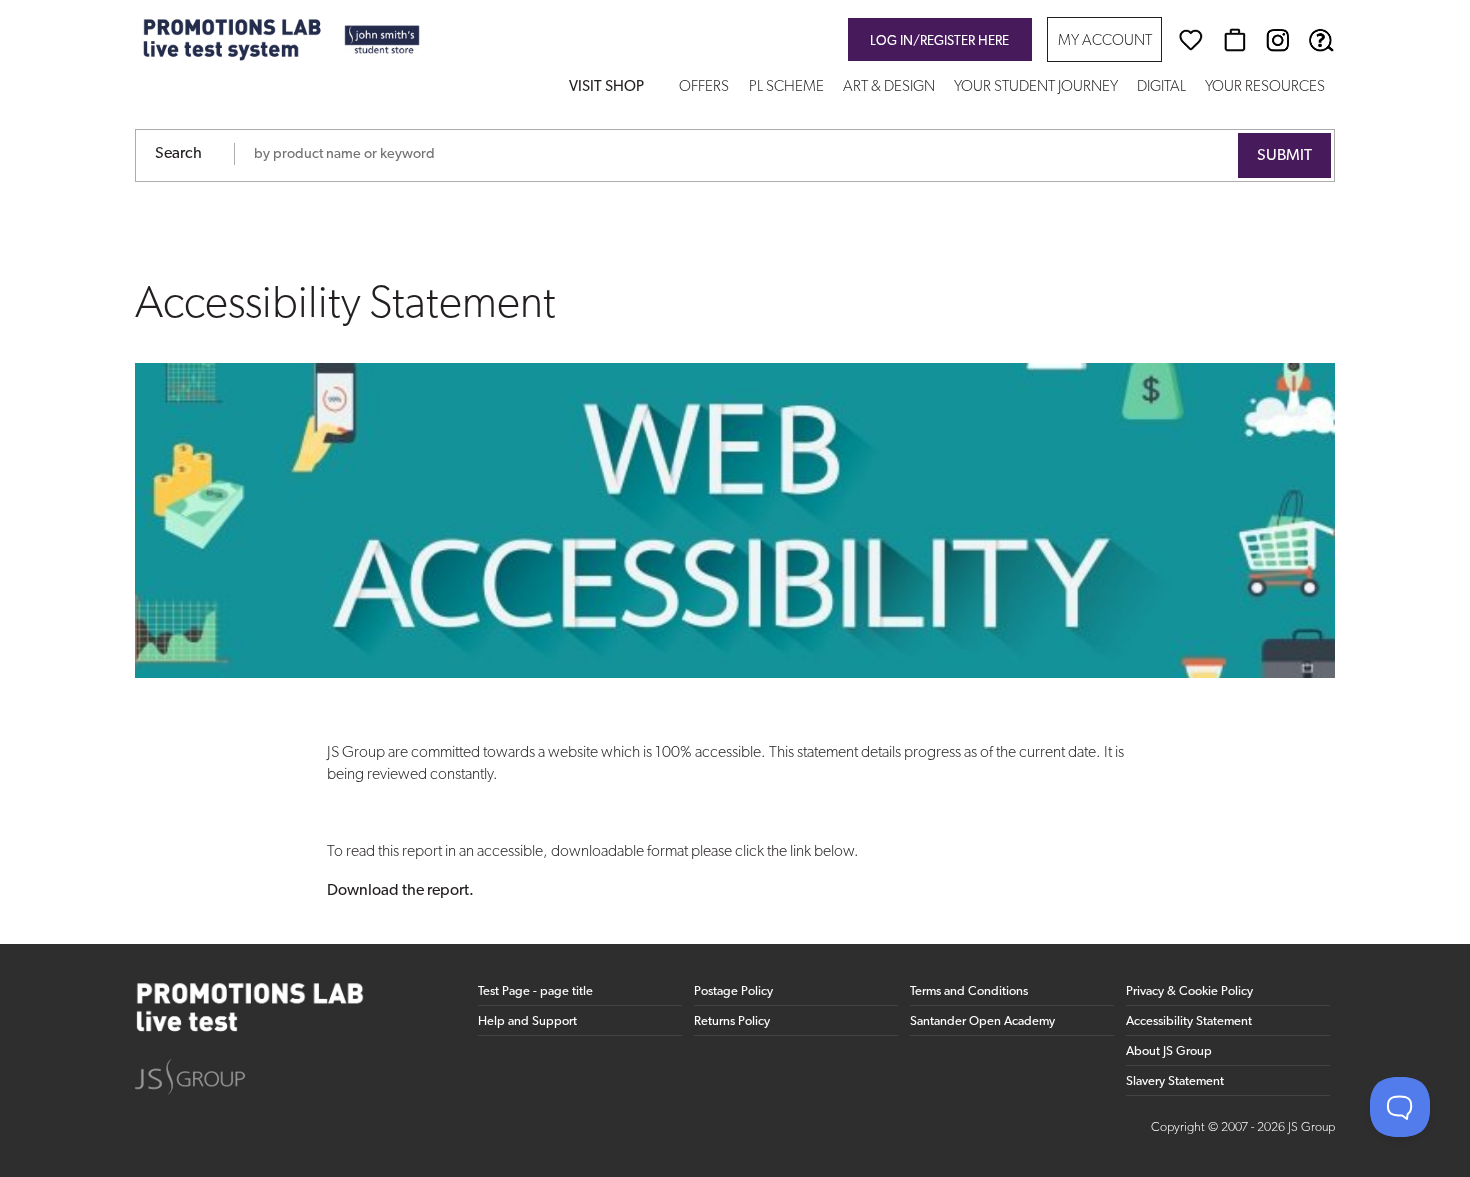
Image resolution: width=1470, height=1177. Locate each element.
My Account (1105, 41)
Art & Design (889, 87)
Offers (704, 87)
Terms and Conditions (969, 991)
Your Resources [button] (1265, 87)
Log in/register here (939, 41)
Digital (1161, 87)
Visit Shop (606, 87)
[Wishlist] (1191, 40)
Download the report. (400, 891)
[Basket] (1235, 40)
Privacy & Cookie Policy (1189, 991)
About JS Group (1169, 1051)
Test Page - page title (535, 991)
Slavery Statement (1175, 1081)
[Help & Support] (1321, 40)
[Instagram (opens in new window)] (1278, 40)
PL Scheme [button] (786, 87)
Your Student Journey (1036, 87)
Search (178, 154)
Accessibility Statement (1189, 1021)
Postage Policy (733, 991)
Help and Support (527, 1021)
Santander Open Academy (982, 1021)
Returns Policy (732, 1021)
